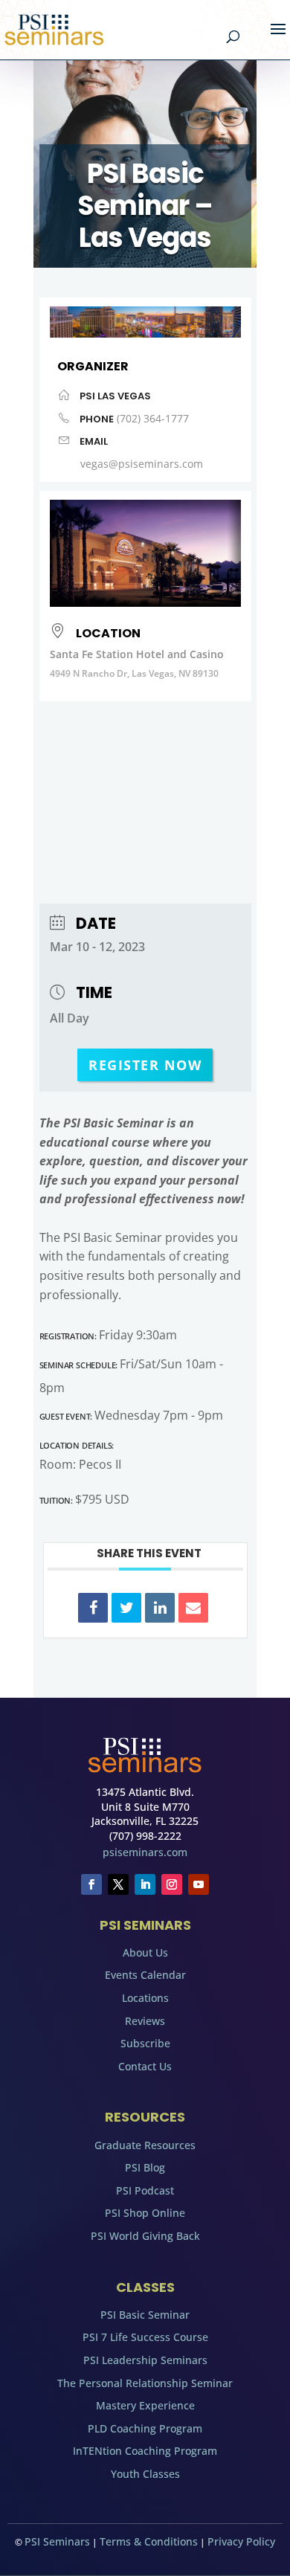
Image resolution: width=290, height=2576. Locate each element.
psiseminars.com (145, 1852)
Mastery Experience (145, 2405)
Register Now (145, 1065)
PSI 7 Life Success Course (145, 2337)
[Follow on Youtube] (199, 1884)
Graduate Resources (145, 2145)
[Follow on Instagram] (172, 1884)
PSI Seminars (57, 2541)
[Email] (193, 1608)
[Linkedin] (160, 1608)
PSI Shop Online (145, 2213)
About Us (145, 1952)
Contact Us (145, 2066)
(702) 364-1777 (153, 418)
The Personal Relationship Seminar (145, 2383)
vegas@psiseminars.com (142, 464)
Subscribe (145, 2043)
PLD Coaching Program (145, 2428)
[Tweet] (126, 1608)
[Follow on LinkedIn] (145, 1884)
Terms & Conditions (149, 2541)
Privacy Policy (241, 2541)
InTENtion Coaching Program (145, 2451)
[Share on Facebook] (93, 1608)
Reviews (145, 2021)
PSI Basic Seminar (145, 2315)
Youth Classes (145, 2474)
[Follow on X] (118, 1884)
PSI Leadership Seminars (145, 2360)
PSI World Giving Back (145, 2236)
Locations (145, 1998)
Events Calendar (145, 1975)
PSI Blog (145, 2167)
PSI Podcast (145, 2190)
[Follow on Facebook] (91, 1884)
